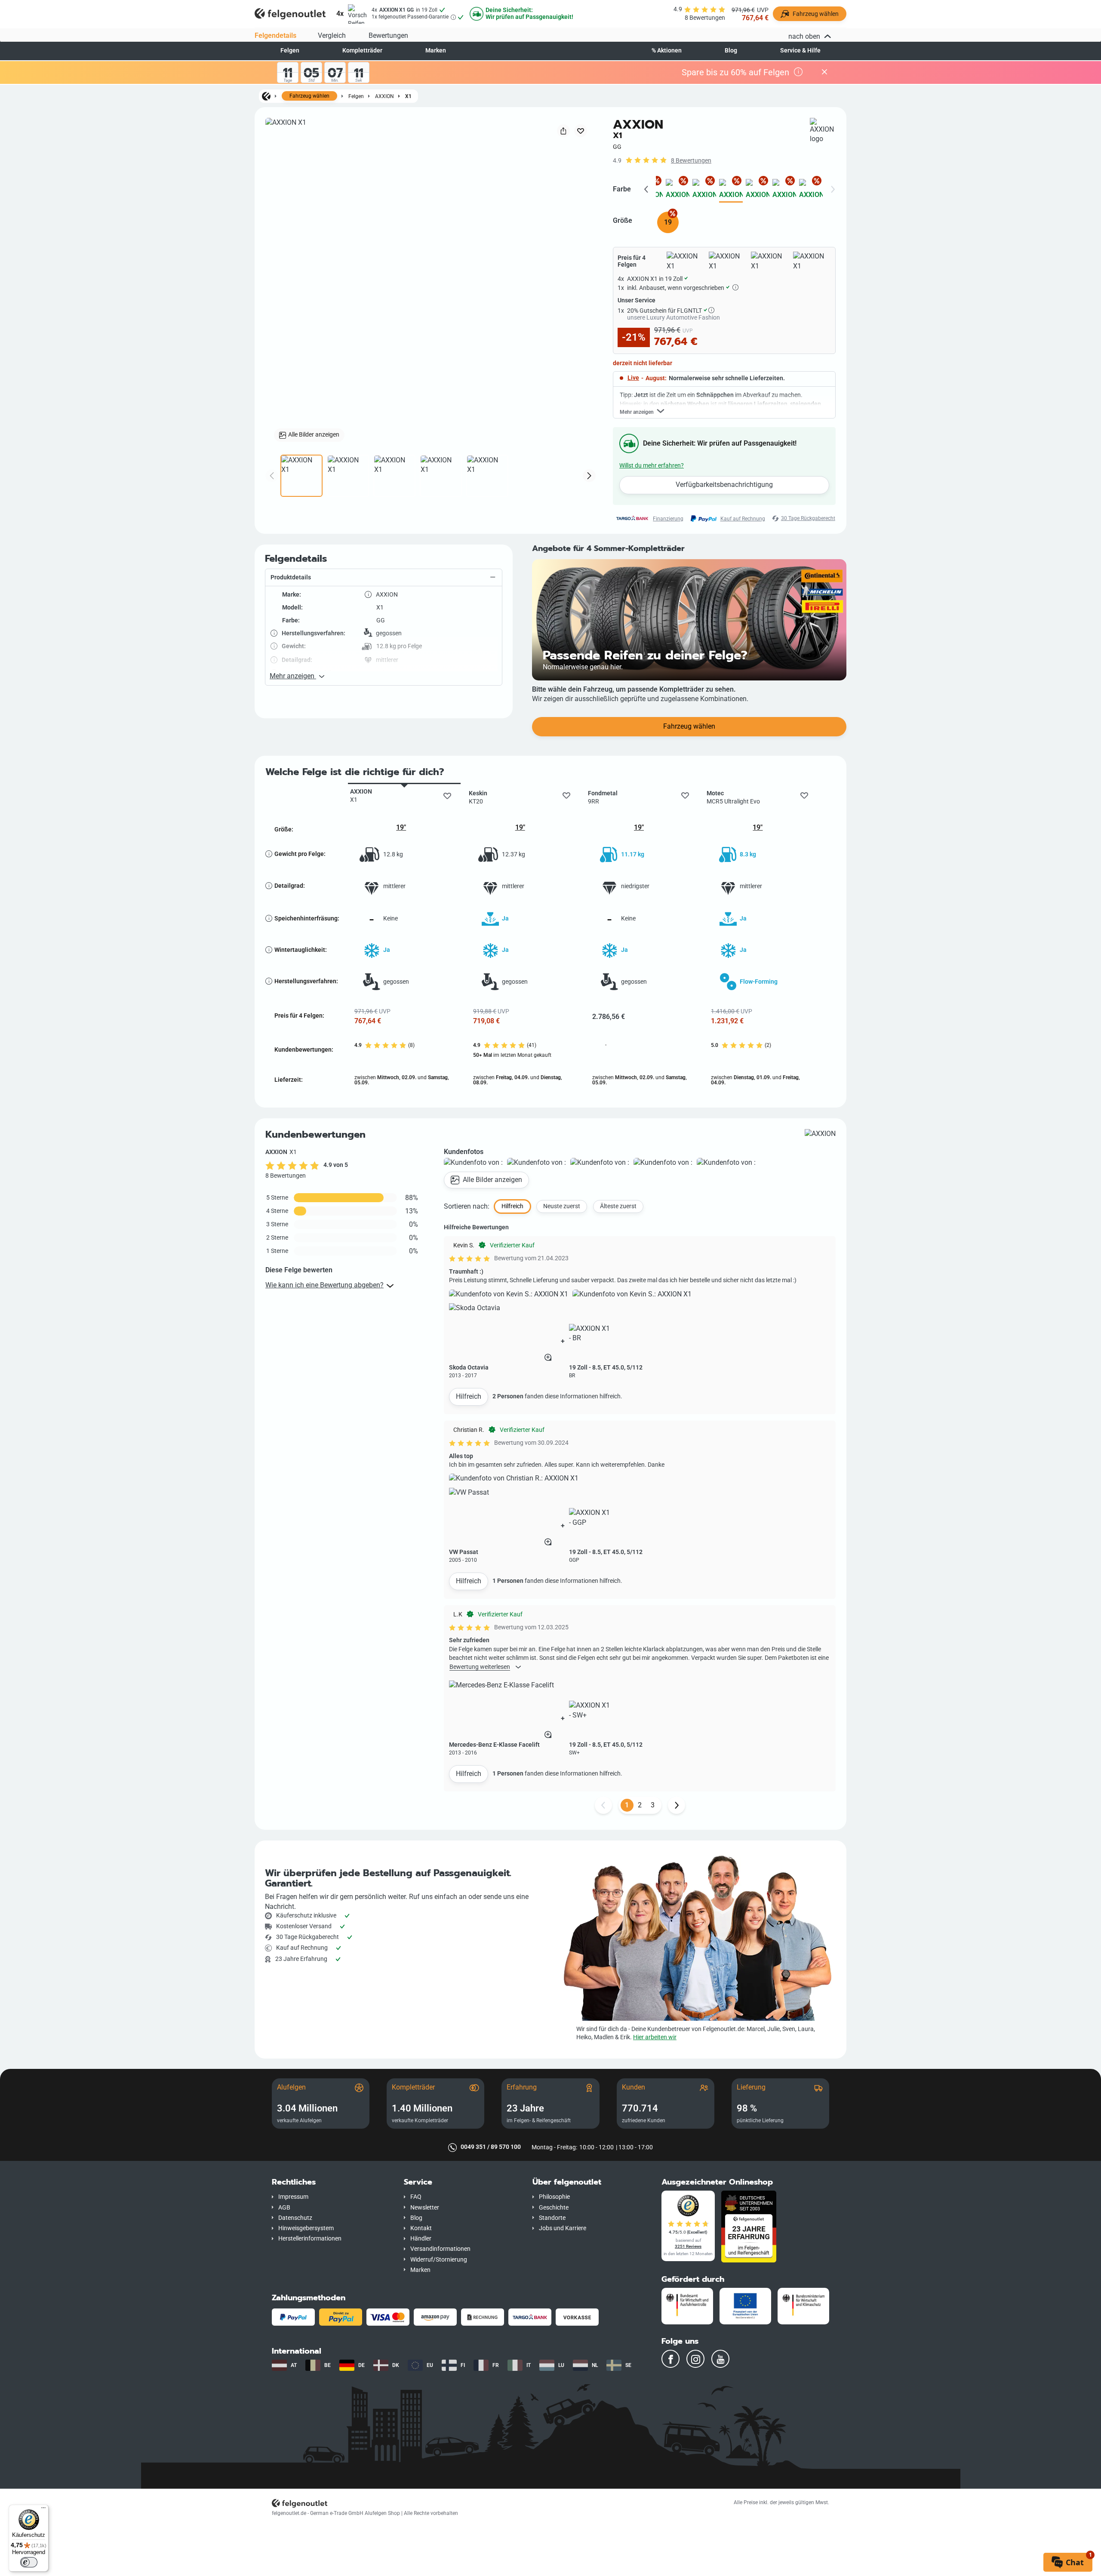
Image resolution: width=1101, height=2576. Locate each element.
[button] (384, 578)
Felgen (290, 51)
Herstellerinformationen (310, 2239)
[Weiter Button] (677, 1805)
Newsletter (425, 2208)
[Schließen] (824, 72)
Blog (731, 51)
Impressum (293, 2197)
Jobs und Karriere (563, 2228)
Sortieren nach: (467, 1206)
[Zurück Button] (603, 1805)
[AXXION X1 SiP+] (811, 191)
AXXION (384, 96)
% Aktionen (667, 51)
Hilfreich (469, 1396)
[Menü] (43, 2510)
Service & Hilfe (800, 51)
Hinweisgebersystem (306, 2228)
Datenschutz (295, 2218)
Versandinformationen (440, 2249)
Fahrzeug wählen (309, 96)
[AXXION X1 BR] (678, 191)
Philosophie (554, 2197)
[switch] (29, 2562)
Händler (421, 2239)
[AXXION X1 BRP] (704, 191)
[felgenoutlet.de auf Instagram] (695, 2359)
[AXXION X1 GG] (731, 191)
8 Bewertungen (691, 161)
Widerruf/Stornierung (439, 2260)
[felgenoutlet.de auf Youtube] (720, 2359)
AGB (284, 2208)
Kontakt (421, 2228)
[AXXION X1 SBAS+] (784, 191)
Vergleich (332, 35)
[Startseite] (266, 96)
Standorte (552, 2218)
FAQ (416, 2197)
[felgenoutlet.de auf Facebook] (670, 2359)
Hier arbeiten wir (655, 2037)
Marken (436, 51)
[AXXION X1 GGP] (758, 191)
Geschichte (554, 2208)
